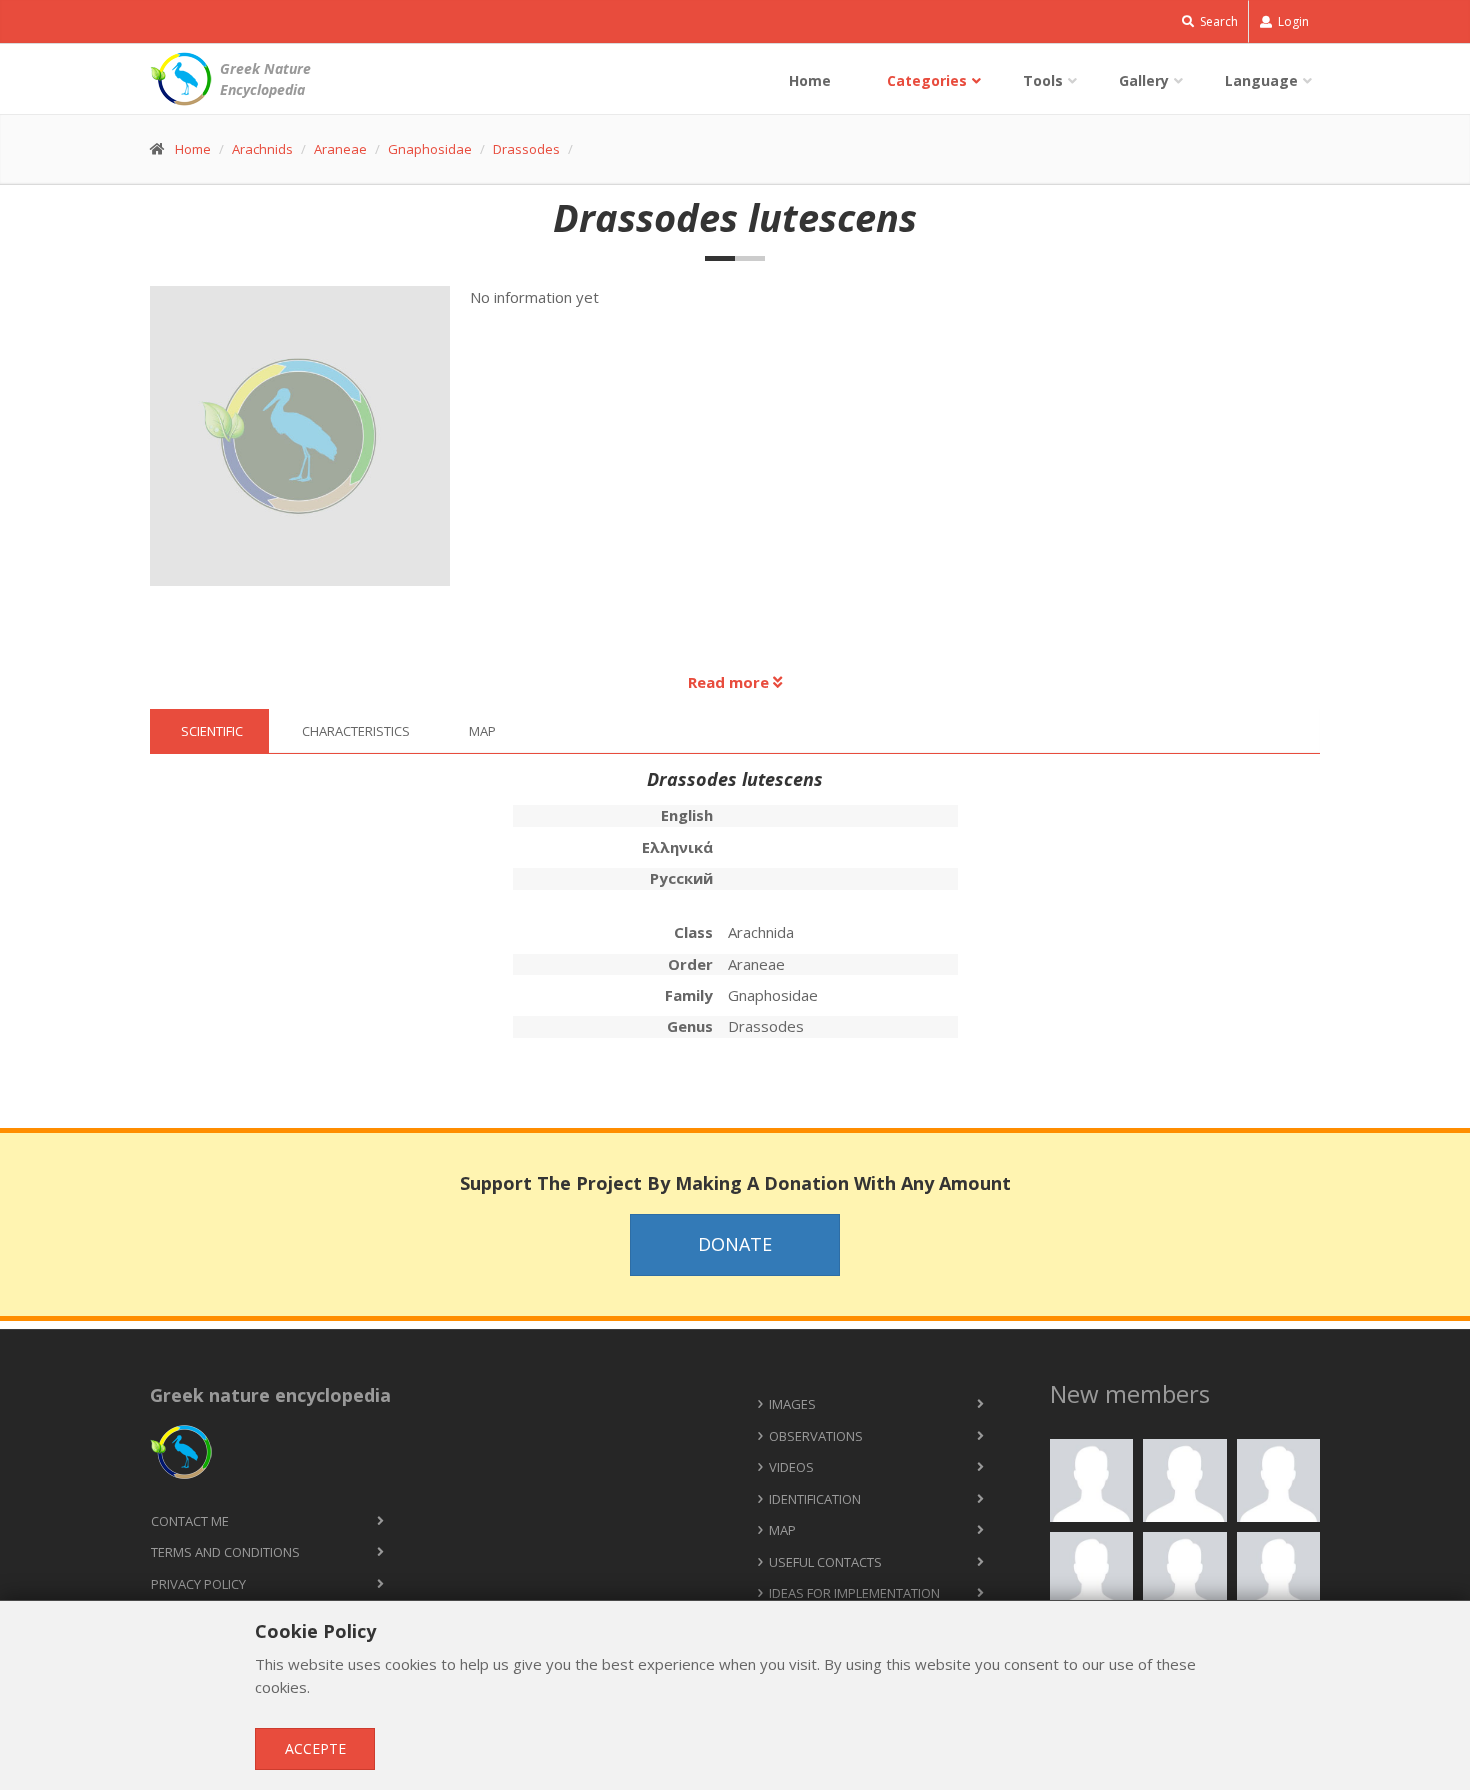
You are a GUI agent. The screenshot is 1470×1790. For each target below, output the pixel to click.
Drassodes (526, 149)
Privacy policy (198, 1584)
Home (810, 80)
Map (782, 1530)
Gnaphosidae (430, 149)
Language (1261, 80)
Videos (791, 1467)
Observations (816, 1436)
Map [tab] (482, 731)
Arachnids (262, 149)
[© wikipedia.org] (310, 446)
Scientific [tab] (212, 731)
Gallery (1144, 80)
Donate (735, 1244)
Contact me (190, 1521)
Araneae (340, 149)
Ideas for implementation (854, 1593)
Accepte (315, 1748)
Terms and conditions (225, 1552)
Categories (927, 80)
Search (1217, 21)
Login (1292, 21)
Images (792, 1404)
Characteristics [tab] (356, 731)
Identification (815, 1499)
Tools (1043, 80)
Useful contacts (825, 1562)
